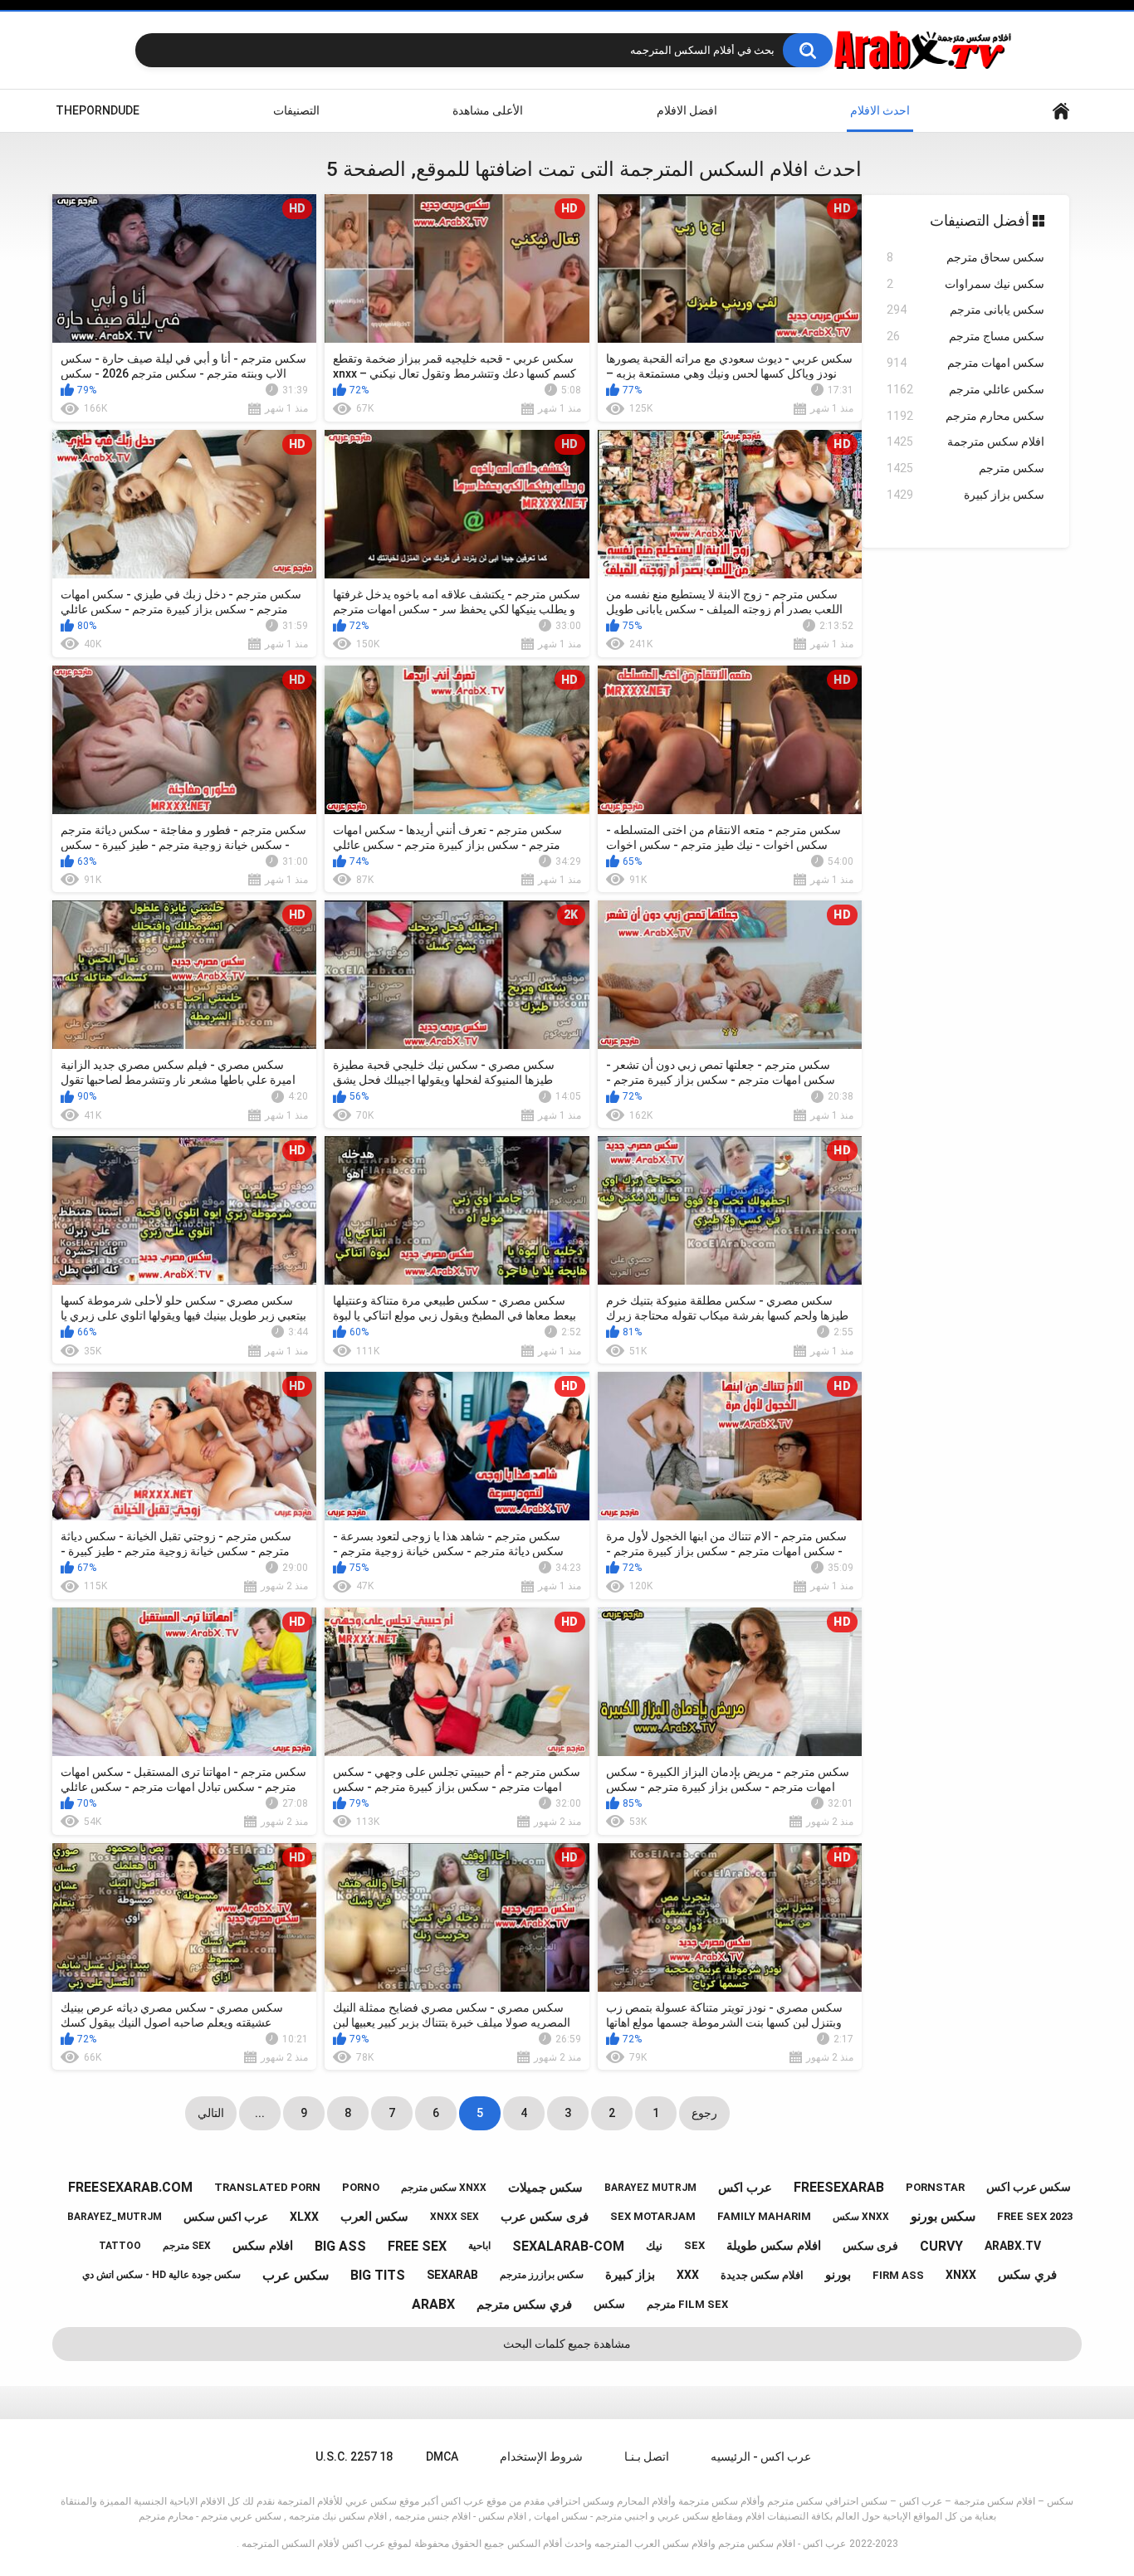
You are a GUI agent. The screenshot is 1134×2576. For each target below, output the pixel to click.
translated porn (267, 2187)
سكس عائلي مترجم (965, 389)
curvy (941, 2246)
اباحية (479, 2246)
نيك (654, 2246)
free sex (417, 2246)
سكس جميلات (545, 2188)
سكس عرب (296, 2275)
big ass (340, 2246)
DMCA (442, 2456)
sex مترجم (187, 2246)
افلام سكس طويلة (774, 2246)
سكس (609, 2304)
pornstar (935, 2187)
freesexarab (839, 2187)
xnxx (961, 2275)
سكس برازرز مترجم (542, 2275)
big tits (378, 2275)
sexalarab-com (568, 2246)
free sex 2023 (1035, 2216)
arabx (433, 2304)
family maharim (764, 2216)
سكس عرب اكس (1029, 2187)
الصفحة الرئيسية (1061, 111)
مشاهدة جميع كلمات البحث (567, 2344)
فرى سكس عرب (545, 2217)
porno (361, 2187)
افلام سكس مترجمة (965, 442)
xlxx (304, 2217)
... (260, 2113)
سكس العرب (374, 2217)
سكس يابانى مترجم (965, 310)
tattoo (120, 2246)
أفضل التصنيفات (981, 220)
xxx (688, 2275)
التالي (211, 2113)
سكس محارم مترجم (965, 416)
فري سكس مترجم (524, 2305)
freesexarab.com (130, 2187)
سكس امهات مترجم (965, 363)
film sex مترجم (687, 2304)
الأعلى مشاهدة (488, 110)
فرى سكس (870, 2246)
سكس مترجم (965, 468)
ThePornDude (98, 110)
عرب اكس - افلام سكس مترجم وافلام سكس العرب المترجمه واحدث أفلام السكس (677, 2544)
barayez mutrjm (650, 2188)
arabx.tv (1013, 2246)
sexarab (452, 2275)
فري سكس (1027, 2275)
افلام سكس (263, 2246)
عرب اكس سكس (226, 2217)
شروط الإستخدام (541, 2456)
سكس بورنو (943, 2216)
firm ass (898, 2275)
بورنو (838, 2275)
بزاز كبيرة (630, 2275)
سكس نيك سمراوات (965, 284)
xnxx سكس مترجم (444, 2188)
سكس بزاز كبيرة (965, 495)
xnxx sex (455, 2217)
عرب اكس (745, 2188)
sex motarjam (653, 2216)
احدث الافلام (880, 110)
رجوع (704, 2113)
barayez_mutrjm (115, 2217)
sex (694, 2245)
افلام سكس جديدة (762, 2275)
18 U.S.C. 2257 (354, 2456)
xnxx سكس (861, 2217)
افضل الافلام (687, 110)
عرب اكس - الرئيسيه (761, 2456)
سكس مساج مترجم (965, 336)
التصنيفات (296, 110)
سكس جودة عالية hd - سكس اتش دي (161, 2275)
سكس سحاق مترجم (965, 257)
